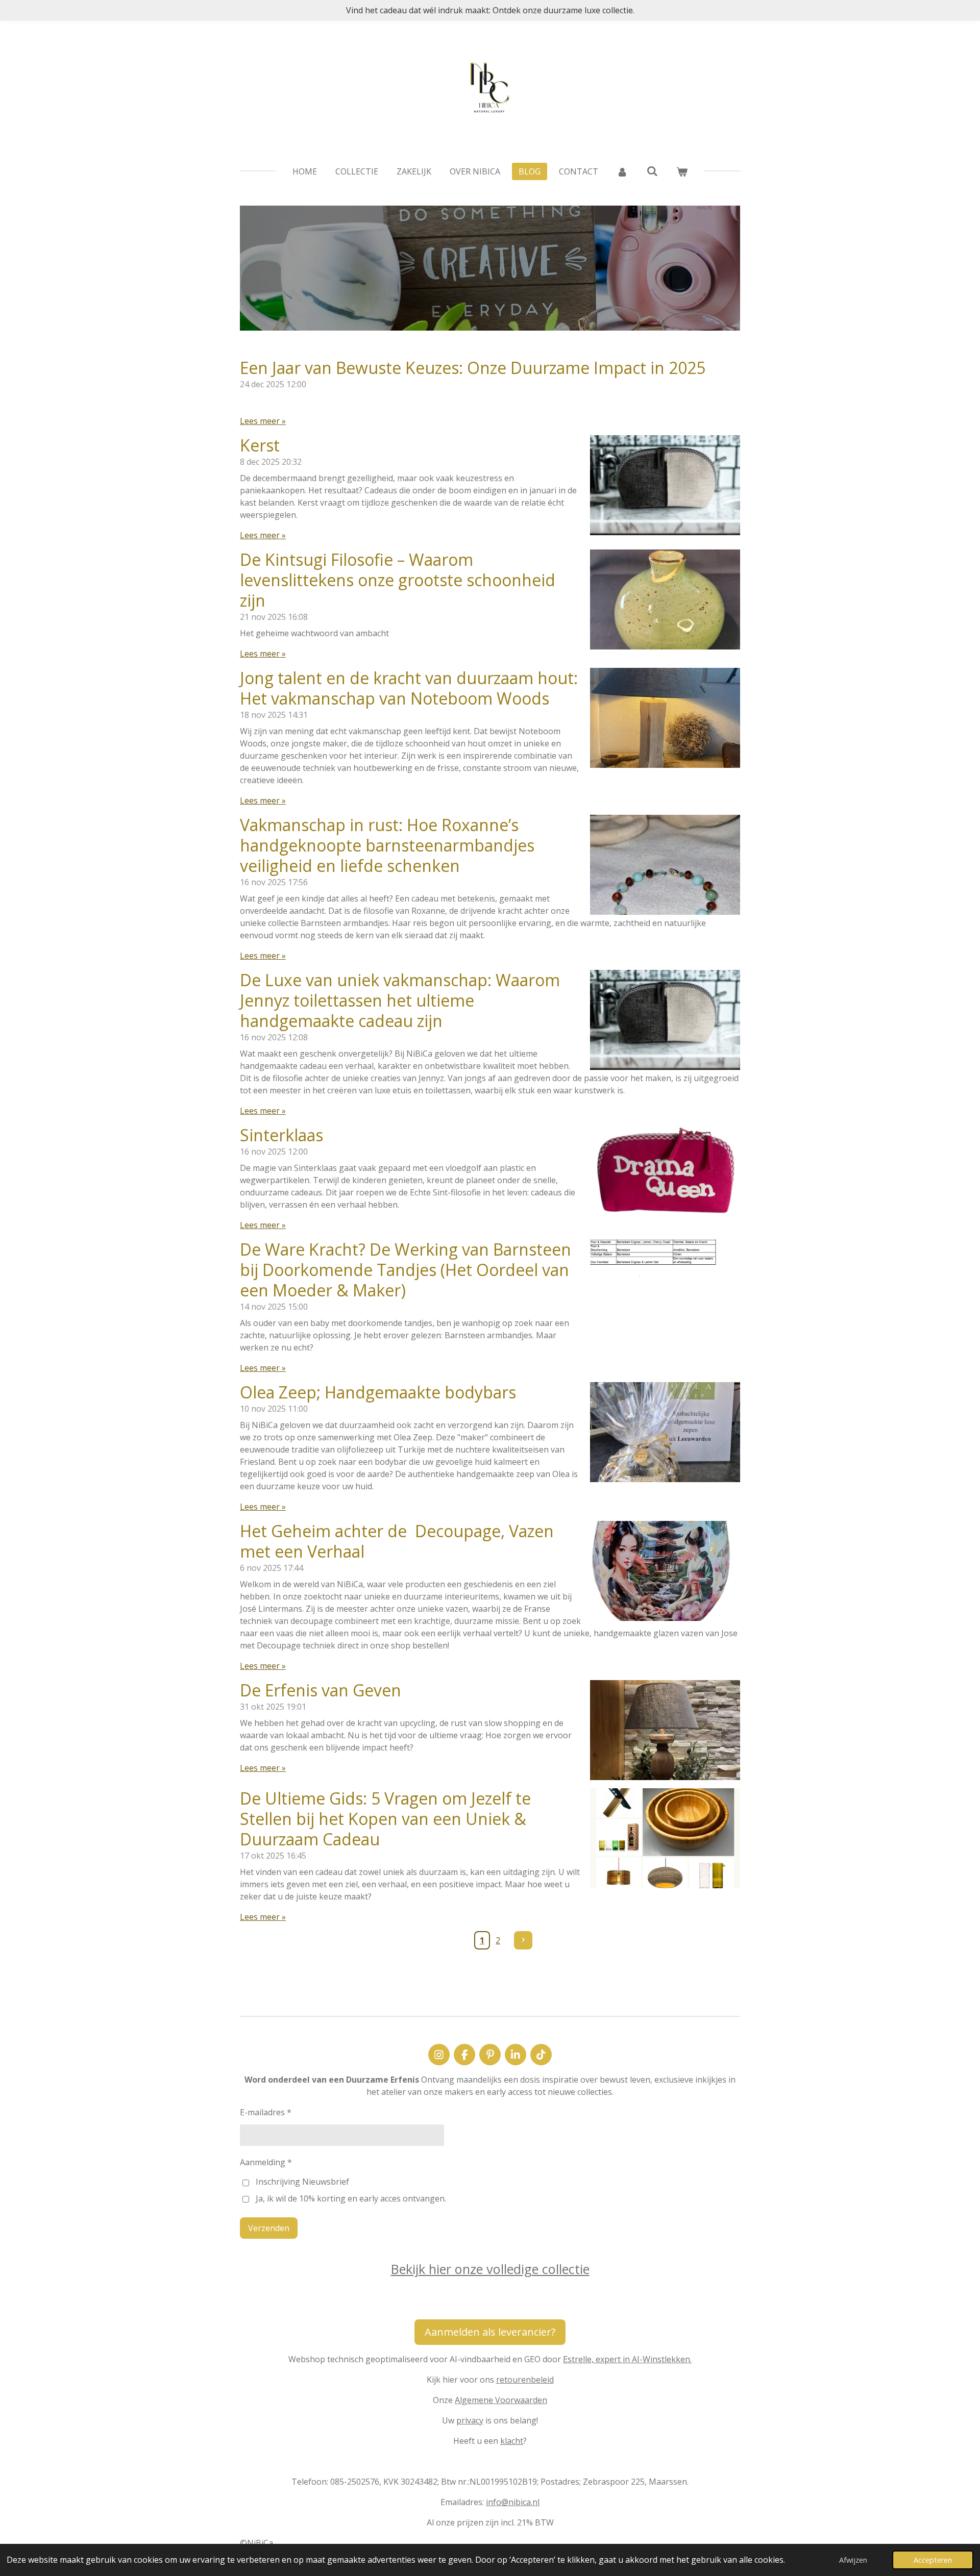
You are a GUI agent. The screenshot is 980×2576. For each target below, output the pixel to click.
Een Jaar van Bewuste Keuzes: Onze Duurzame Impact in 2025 (473, 368)
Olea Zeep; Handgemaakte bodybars (378, 1392)
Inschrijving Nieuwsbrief (302, 2182)
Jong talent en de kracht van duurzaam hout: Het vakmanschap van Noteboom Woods (409, 688)
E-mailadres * (266, 2112)
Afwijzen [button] (853, 2560)
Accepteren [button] (933, 2560)
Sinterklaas (281, 1135)
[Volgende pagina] (523, 1940)
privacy (470, 2420)
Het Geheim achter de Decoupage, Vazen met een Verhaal (397, 1541)
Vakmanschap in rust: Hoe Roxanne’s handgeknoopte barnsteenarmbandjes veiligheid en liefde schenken (387, 845)
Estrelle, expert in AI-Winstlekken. (627, 2359)
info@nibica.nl (513, 2502)
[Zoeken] (652, 171)
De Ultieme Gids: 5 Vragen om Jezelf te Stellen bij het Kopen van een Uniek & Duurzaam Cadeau (385, 1819)
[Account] (622, 171)
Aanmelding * (266, 2162)
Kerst (260, 445)
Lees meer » (263, 421)
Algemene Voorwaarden (501, 2400)
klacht (512, 2441)
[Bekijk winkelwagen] (682, 171)
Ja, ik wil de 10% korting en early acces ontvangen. (351, 2198)
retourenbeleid (525, 2380)
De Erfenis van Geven (321, 1690)
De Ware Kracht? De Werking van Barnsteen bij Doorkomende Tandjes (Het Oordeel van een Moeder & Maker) (406, 1270)
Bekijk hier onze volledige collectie (490, 2269)
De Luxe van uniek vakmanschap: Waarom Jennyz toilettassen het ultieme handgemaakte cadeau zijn (400, 1000)
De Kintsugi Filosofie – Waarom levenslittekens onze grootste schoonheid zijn (398, 580)
